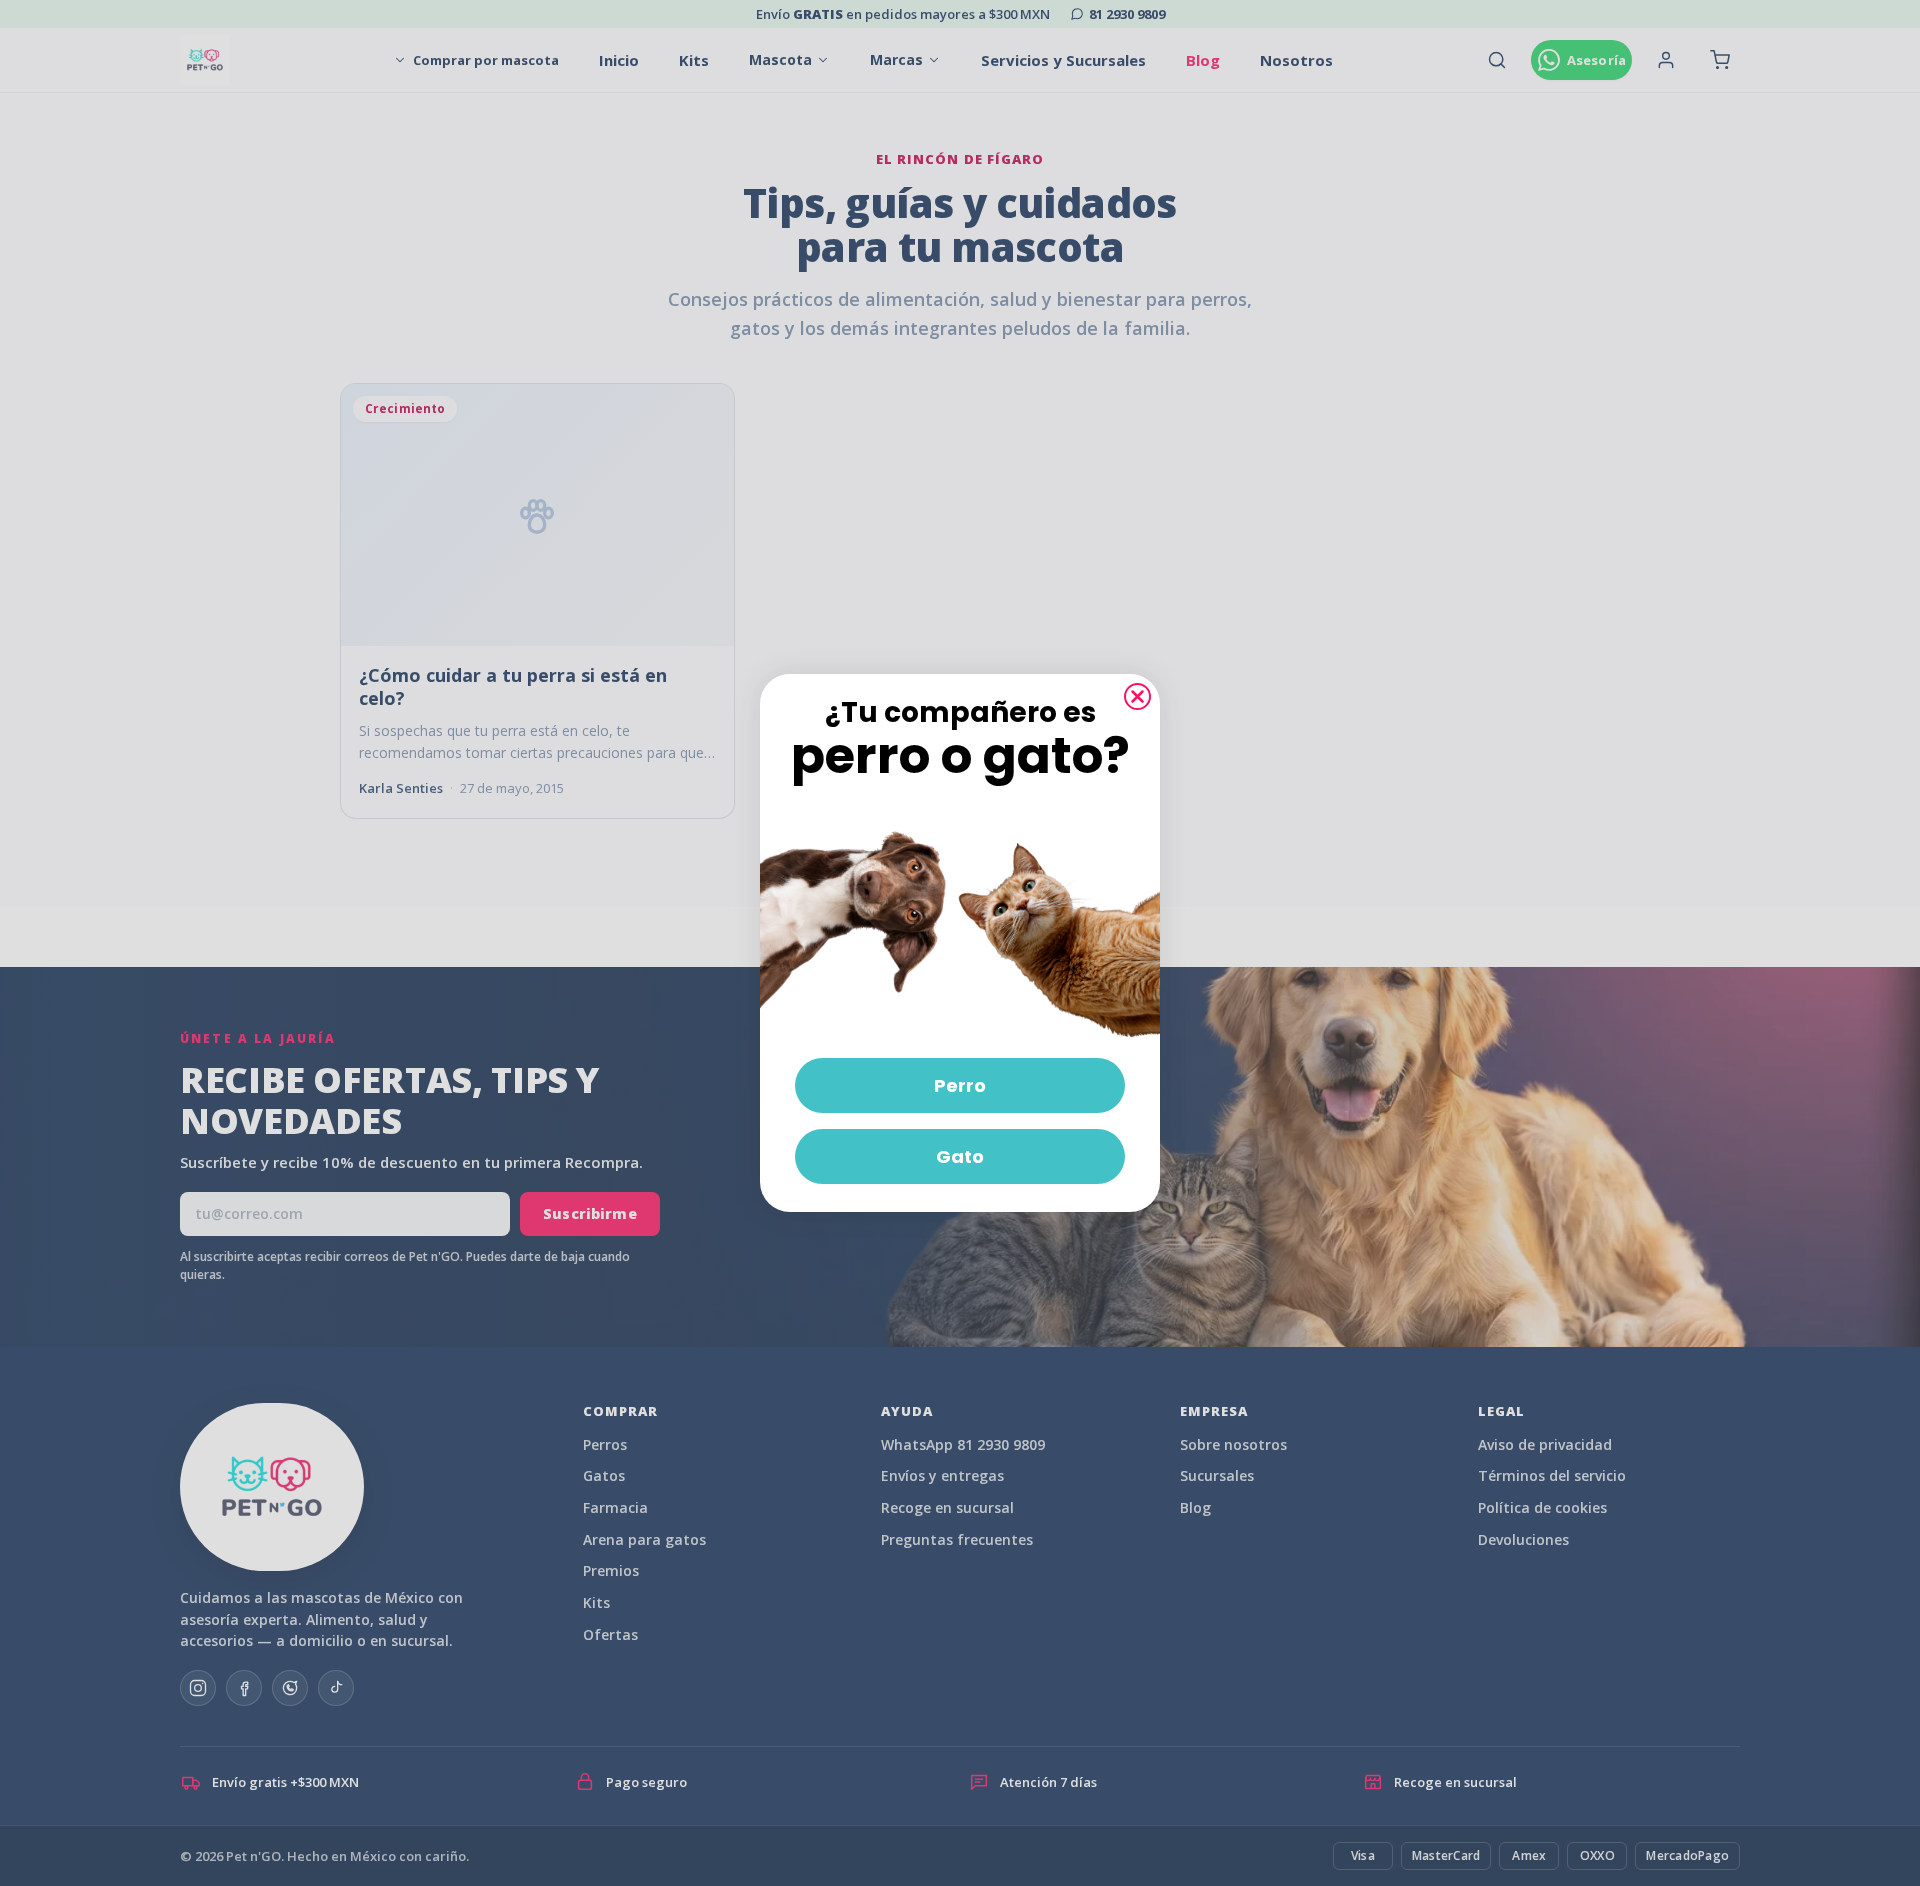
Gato (960, 1156)
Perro (960, 1085)
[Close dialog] (1137, 696)
